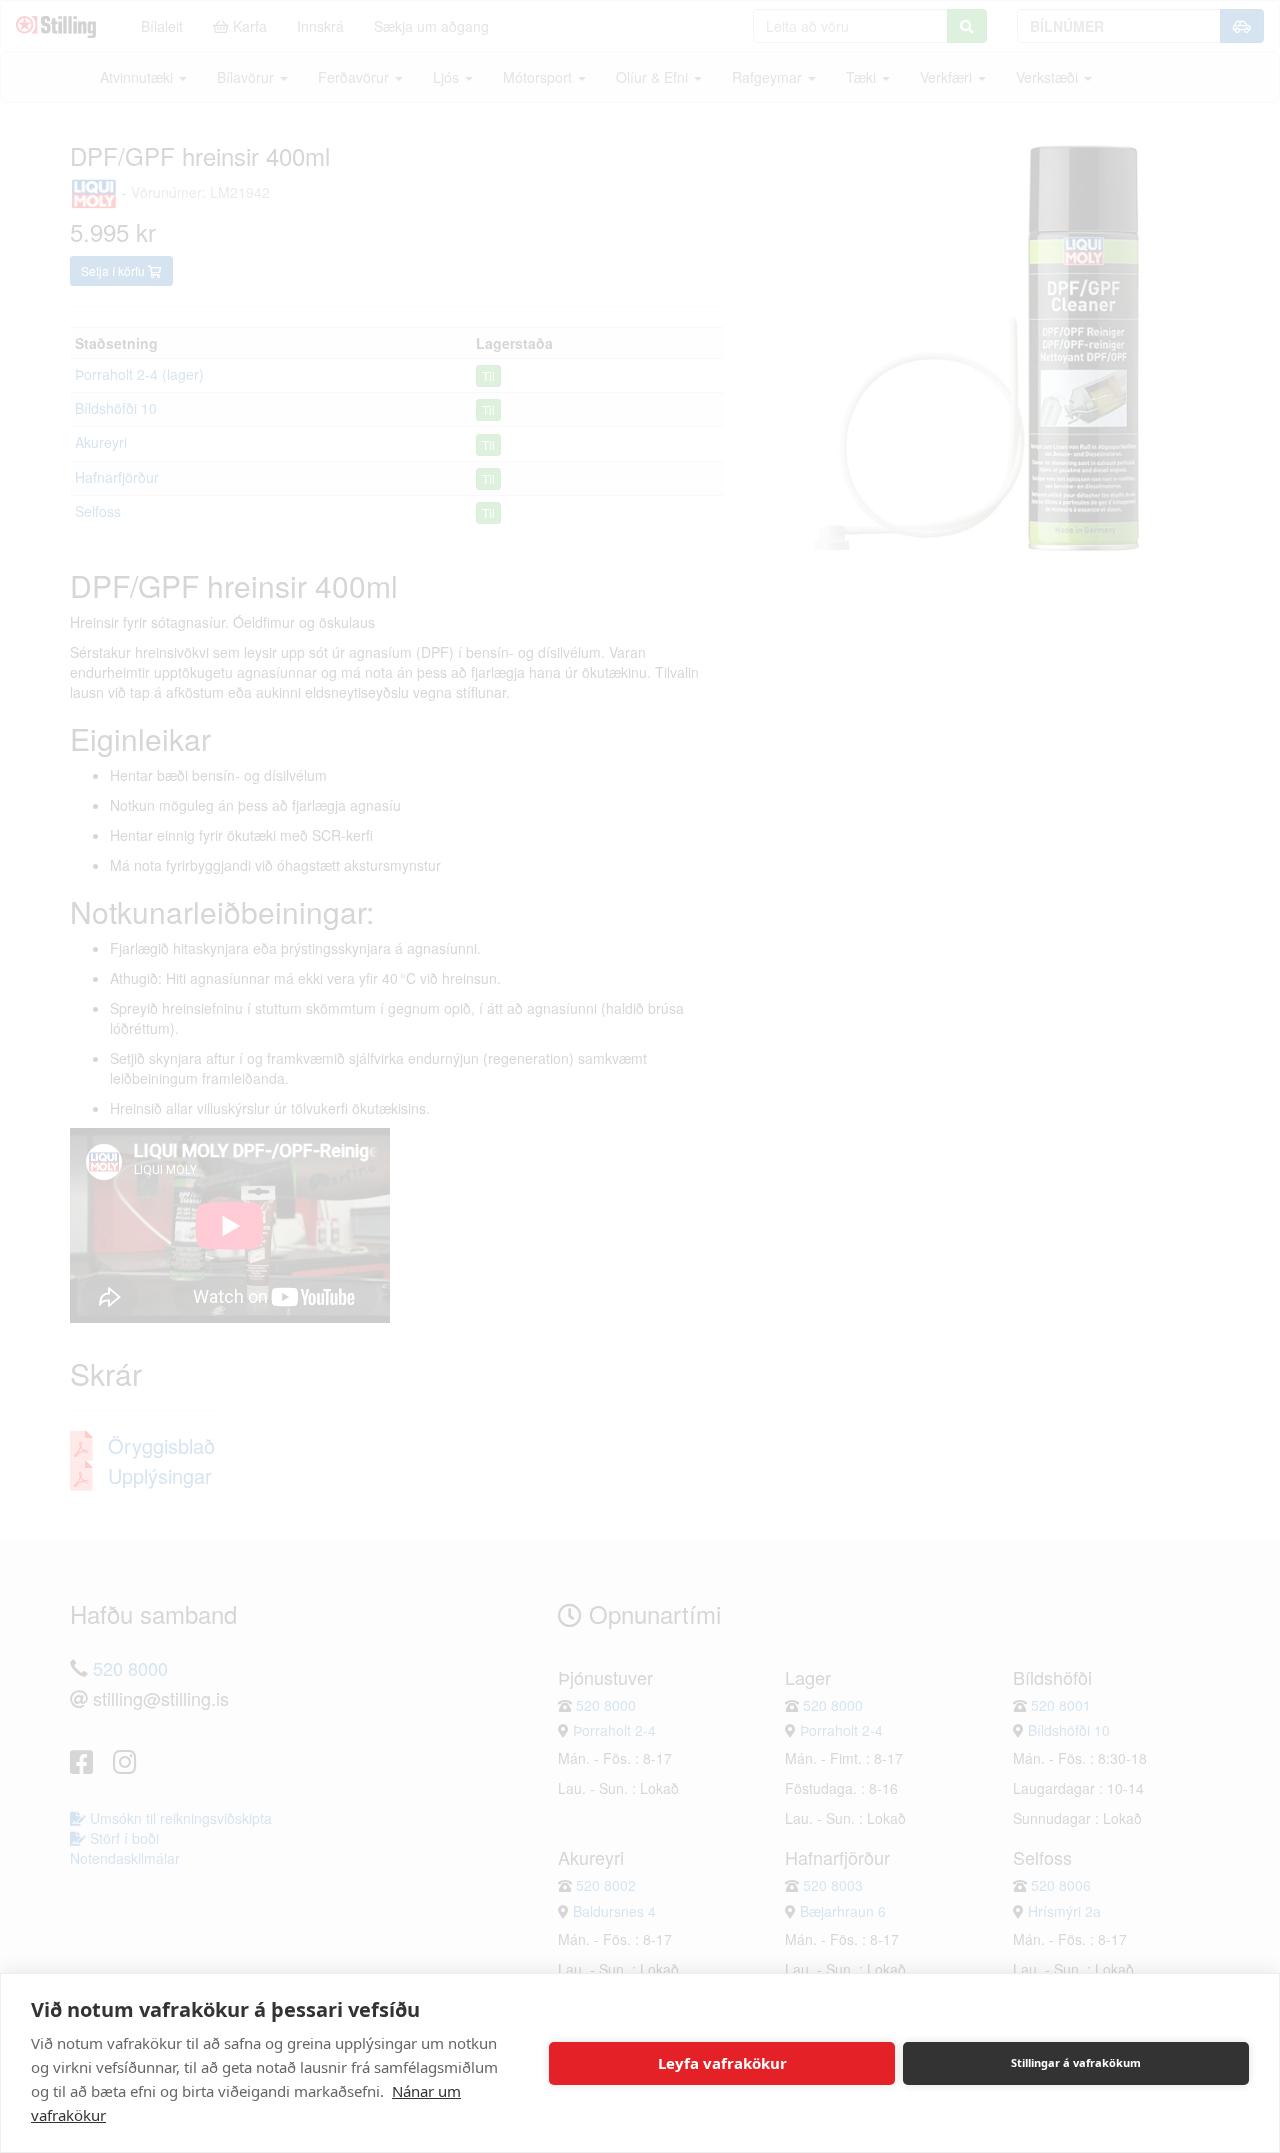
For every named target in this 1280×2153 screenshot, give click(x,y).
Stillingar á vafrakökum (1076, 2062)
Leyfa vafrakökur (722, 2063)
